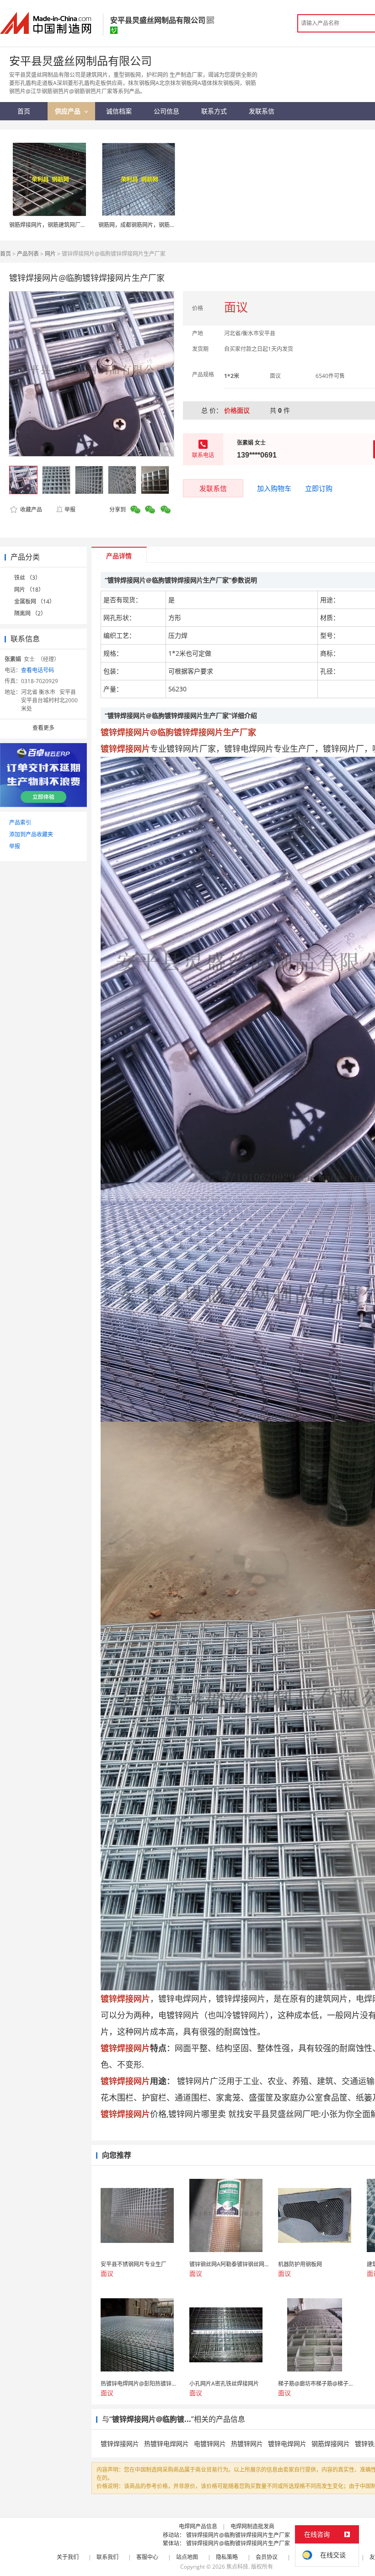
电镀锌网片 (210, 2444)
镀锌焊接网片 (120, 2444)
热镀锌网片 (247, 2444)
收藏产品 (30, 509)
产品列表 (28, 254)
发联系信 (213, 488)
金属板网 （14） (35, 601)
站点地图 (187, 2557)
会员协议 (267, 2557)
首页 (5, 254)
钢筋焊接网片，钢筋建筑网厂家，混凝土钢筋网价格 (72, 225)
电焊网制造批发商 (252, 2526)
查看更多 (43, 728)
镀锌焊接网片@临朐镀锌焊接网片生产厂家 (238, 2535)
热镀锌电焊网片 (166, 2444)
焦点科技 (237, 2567)
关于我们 (68, 2557)
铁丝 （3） (27, 578)
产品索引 (20, 822)
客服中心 (147, 2557)
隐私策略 (227, 2557)
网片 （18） (29, 590)
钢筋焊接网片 (331, 2444)
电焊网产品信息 (198, 2526)
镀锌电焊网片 (287, 2444)
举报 (70, 509)
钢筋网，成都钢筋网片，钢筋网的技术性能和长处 (159, 225)
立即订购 (319, 488)
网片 (50, 254)
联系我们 (107, 2557)
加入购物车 (274, 488)
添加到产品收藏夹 (31, 834)
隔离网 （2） (30, 613)
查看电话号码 (37, 670)
